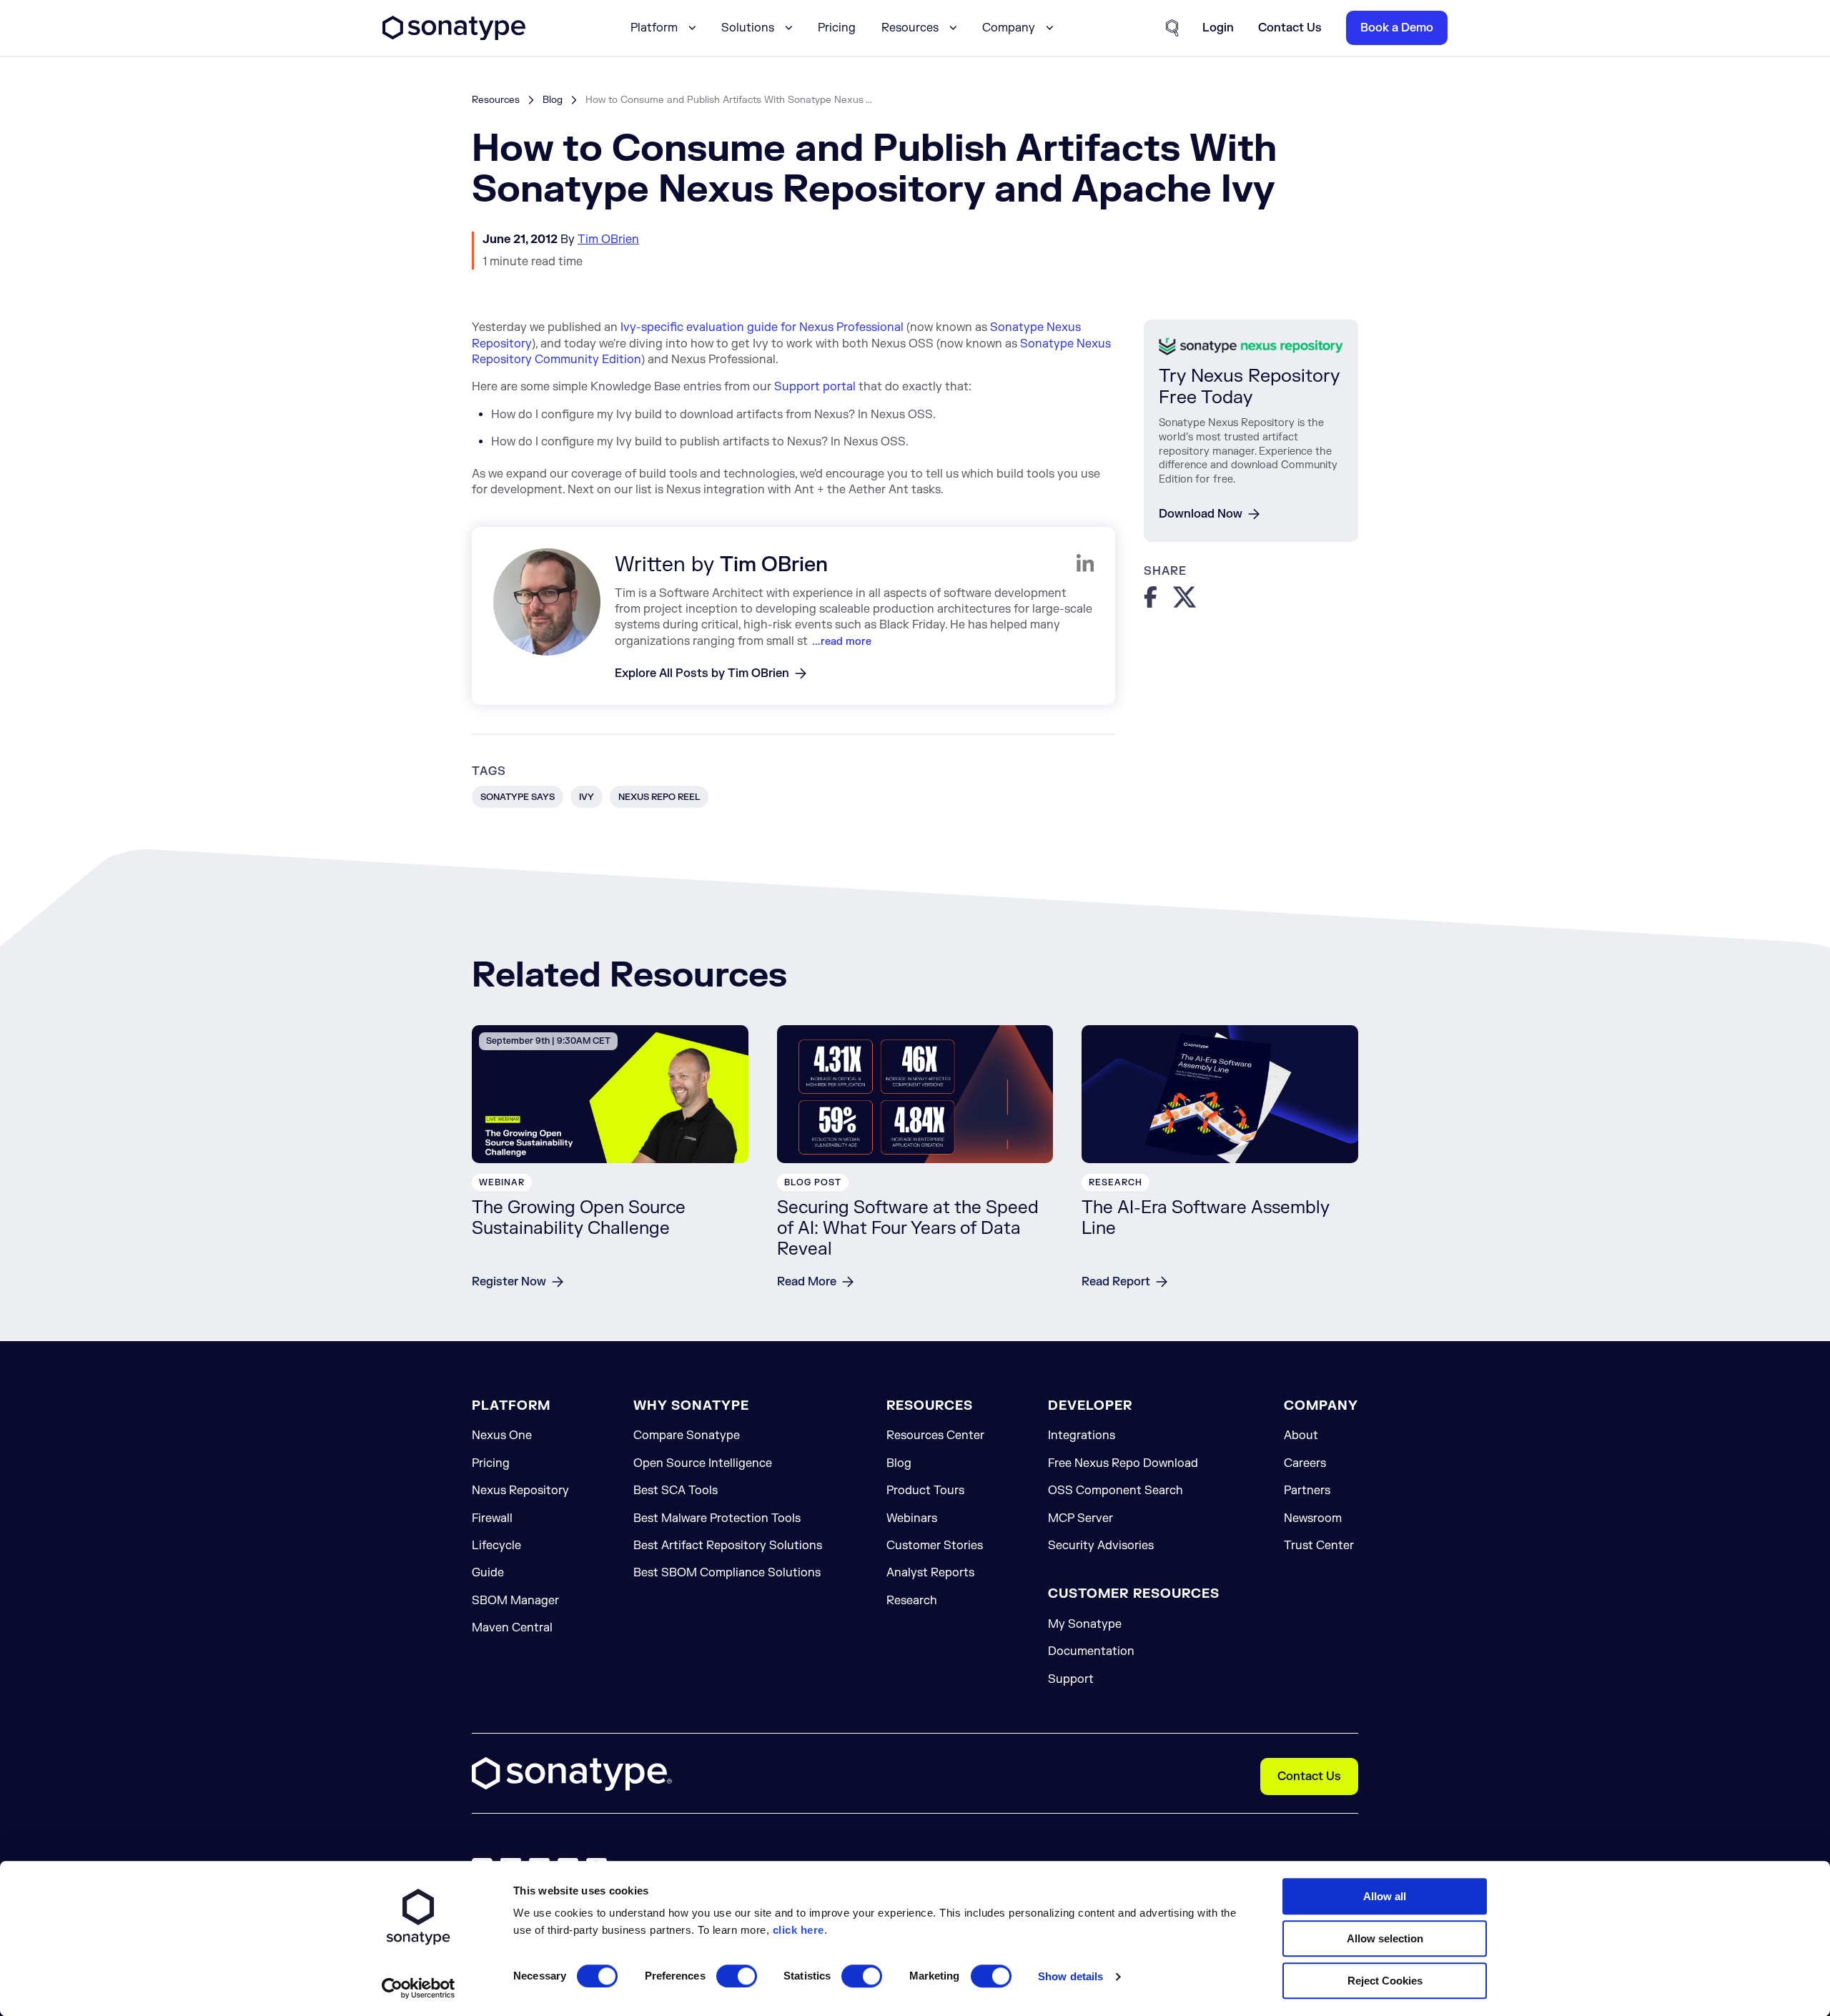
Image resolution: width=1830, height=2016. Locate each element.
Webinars (912, 1518)
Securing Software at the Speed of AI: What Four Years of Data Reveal (908, 1229)
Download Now (1201, 514)
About (1301, 1436)
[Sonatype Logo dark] (454, 36)
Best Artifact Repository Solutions (728, 1546)
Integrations (1082, 1436)
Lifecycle (496, 1546)
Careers (1305, 1463)
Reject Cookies (1385, 1981)
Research (912, 1601)
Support (1071, 1679)
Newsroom (1313, 1518)
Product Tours (925, 1491)
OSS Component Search (1116, 1491)
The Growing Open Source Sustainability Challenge (579, 1218)
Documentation (1091, 1651)
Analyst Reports (930, 1573)
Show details (1070, 1976)
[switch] (737, 1976)
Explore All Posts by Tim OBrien (702, 673)
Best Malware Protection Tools (717, 1518)
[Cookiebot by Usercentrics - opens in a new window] (419, 1988)
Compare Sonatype (687, 1436)
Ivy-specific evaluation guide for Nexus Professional (762, 327)
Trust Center (1319, 1546)
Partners (1307, 1491)
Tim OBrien (608, 239)
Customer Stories (935, 1546)
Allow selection (1385, 1938)
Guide (488, 1573)
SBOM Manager (515, 1601)
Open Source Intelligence (703, 1463)
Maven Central (512, 1628)
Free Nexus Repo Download (1123, 1463)
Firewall (492, 1518)
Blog (553, 100)
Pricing (837, 28)
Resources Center (935, 1436)
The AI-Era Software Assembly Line (1206, 1218)
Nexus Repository (520, 1491)
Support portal (815, 387)
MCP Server (1080, 1518)
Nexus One (502, 1436)
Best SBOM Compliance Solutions (727, 1573)
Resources (496, 100)
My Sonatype (1085, 1624)
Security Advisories (1101, 1546)
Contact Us (1309, 1777)
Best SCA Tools (676, 1491)
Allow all (1385, 1896)
